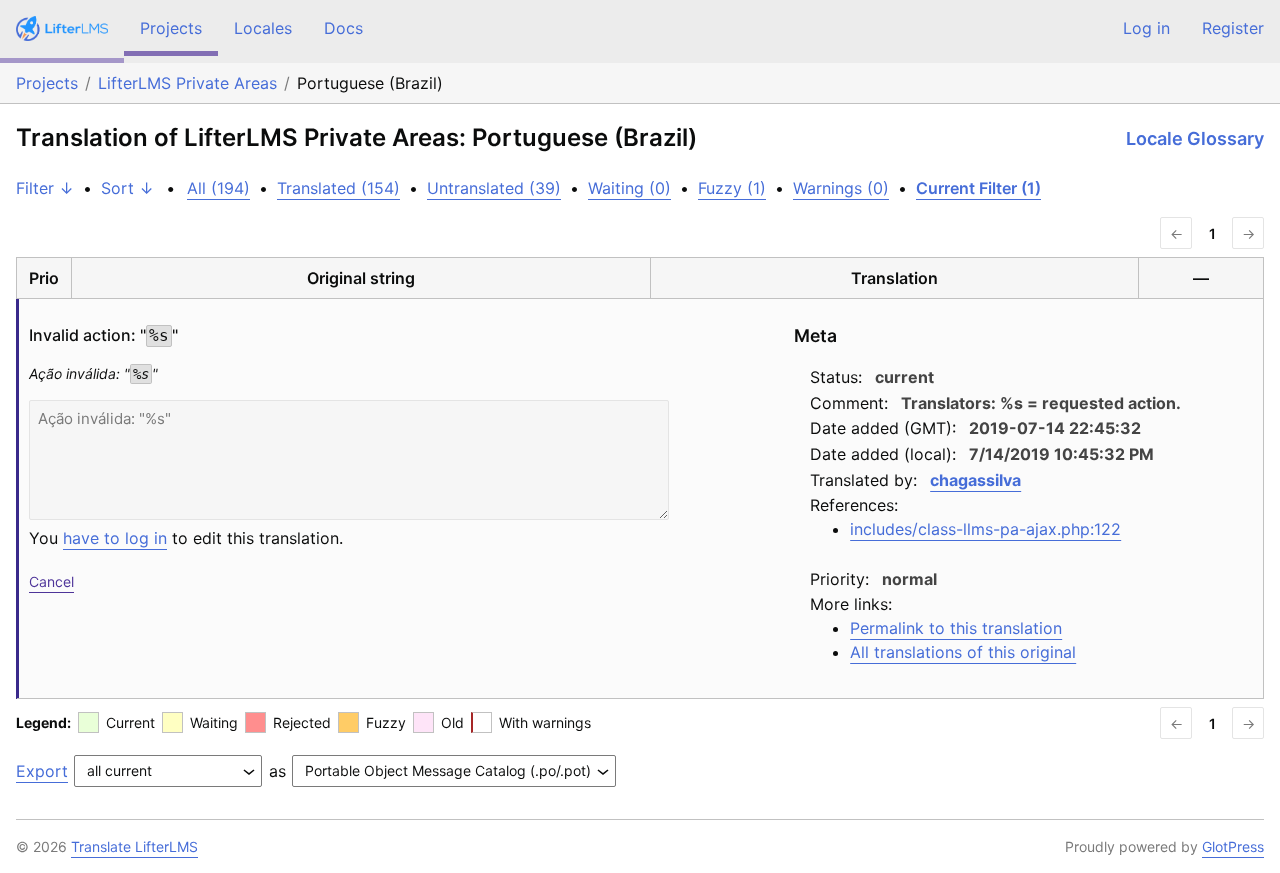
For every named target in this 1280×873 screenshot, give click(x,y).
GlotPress (1233, 846)
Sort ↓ (127, 188)
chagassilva (975, 480)
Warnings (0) (841, 188)
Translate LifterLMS (134, 846)
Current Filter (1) (978, 188)
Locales (263, 28)
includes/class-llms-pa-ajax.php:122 (985, 529)
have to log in (115, 538)
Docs (343, 28)
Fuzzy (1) (732, 188)
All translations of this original (963, 652)
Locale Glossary (1195, 138)
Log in (1146, 28)
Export (42, 771)
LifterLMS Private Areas (187, 83)
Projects (171, 28)
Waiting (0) (629, 188)
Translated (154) (338, 188)
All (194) (218, 188)
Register (1233, 28)
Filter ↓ (45, 188)
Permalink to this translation (956, 628)
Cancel (51, 581)
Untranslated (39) (494, 188)
